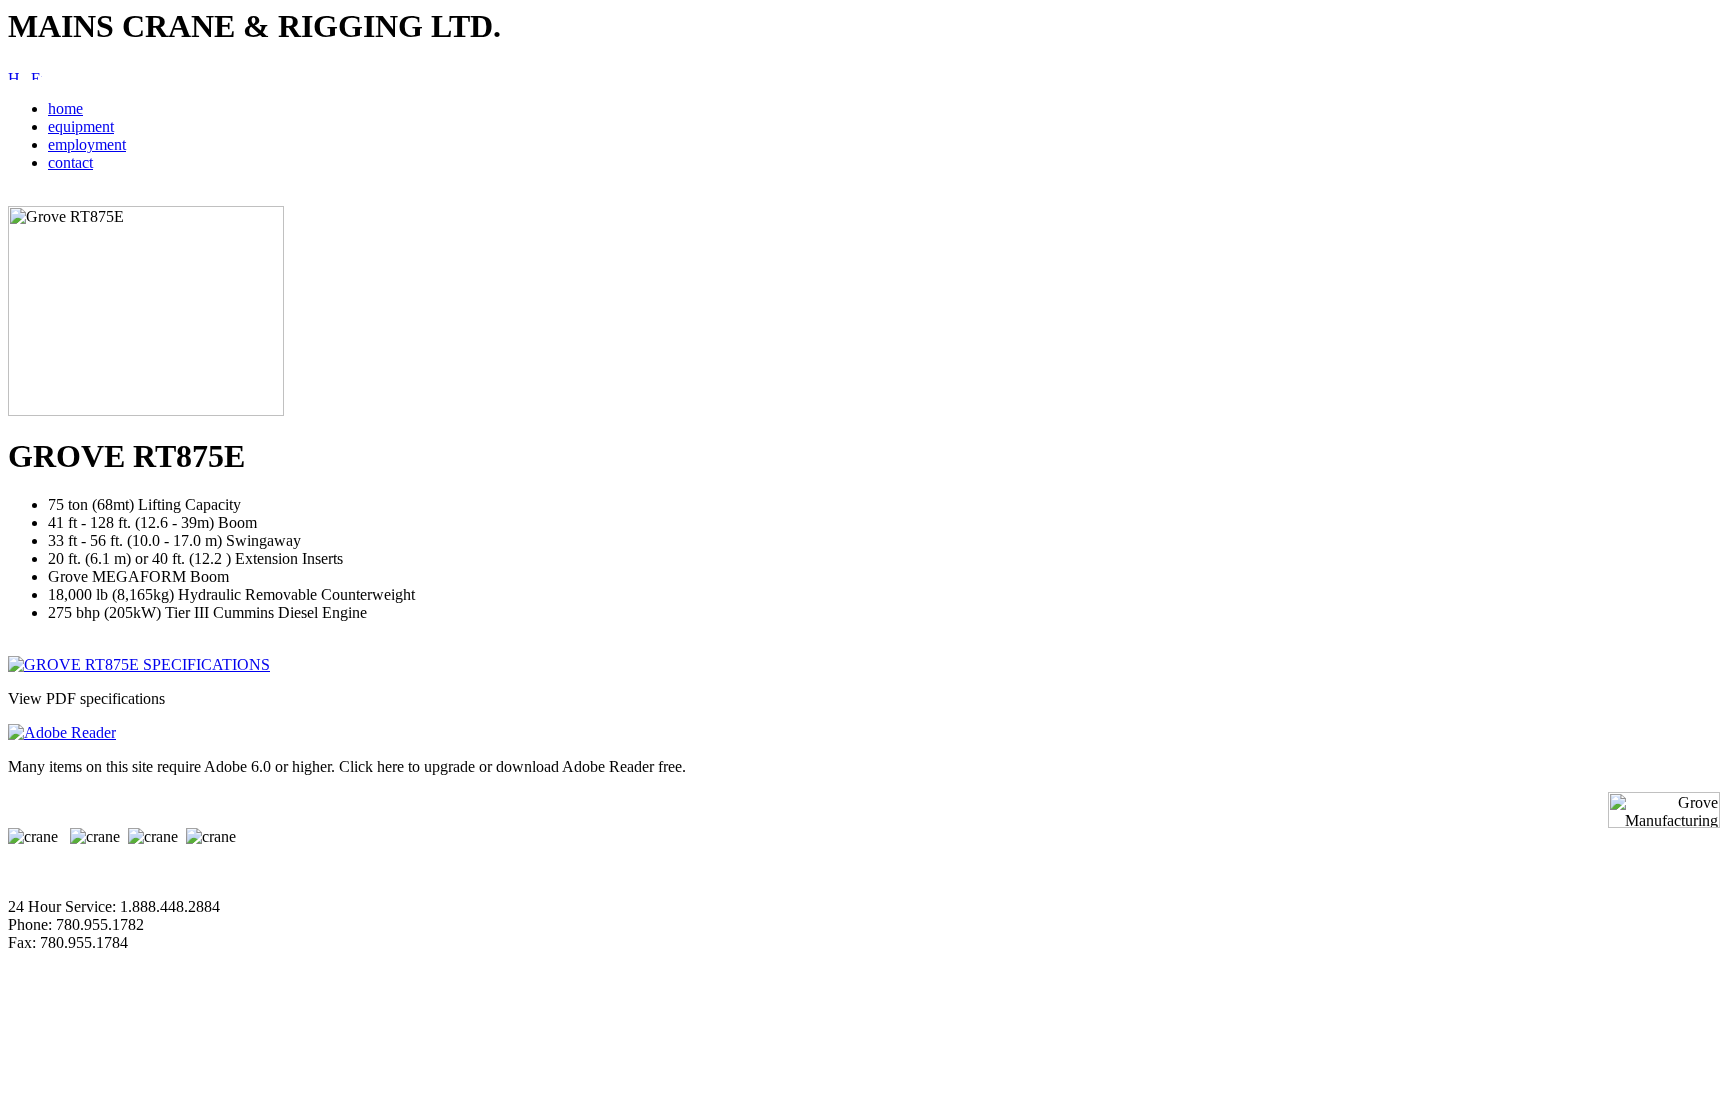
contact (70, 162)
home (65, 108)
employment (87, 144)
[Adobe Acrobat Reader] (62, 732)
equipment (81, 126)
